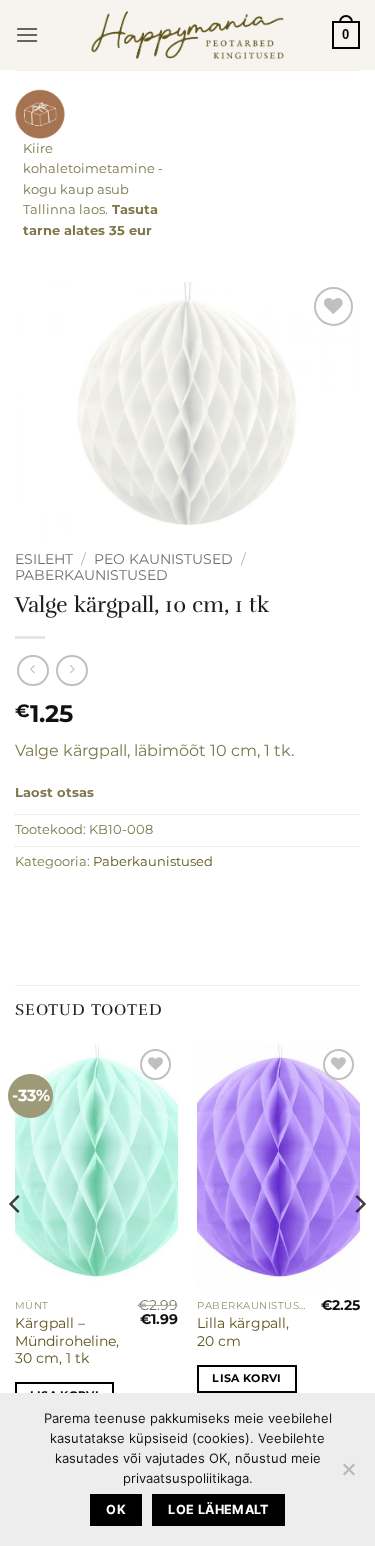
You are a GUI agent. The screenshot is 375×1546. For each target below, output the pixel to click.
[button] (27, 34)
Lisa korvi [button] (246, 1378)
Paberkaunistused (91, 575)
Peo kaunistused (163, 559)
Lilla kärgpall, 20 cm (243, 1332)
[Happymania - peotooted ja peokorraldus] (187, 35)
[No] (348, 1475)
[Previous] (16, 1244)
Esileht (44, 559)
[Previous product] (71, 670)
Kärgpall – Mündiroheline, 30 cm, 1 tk (67, 1340)
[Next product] (32, 670)
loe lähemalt (218, 1509)
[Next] (359, 1244)
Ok (116, 1509)
